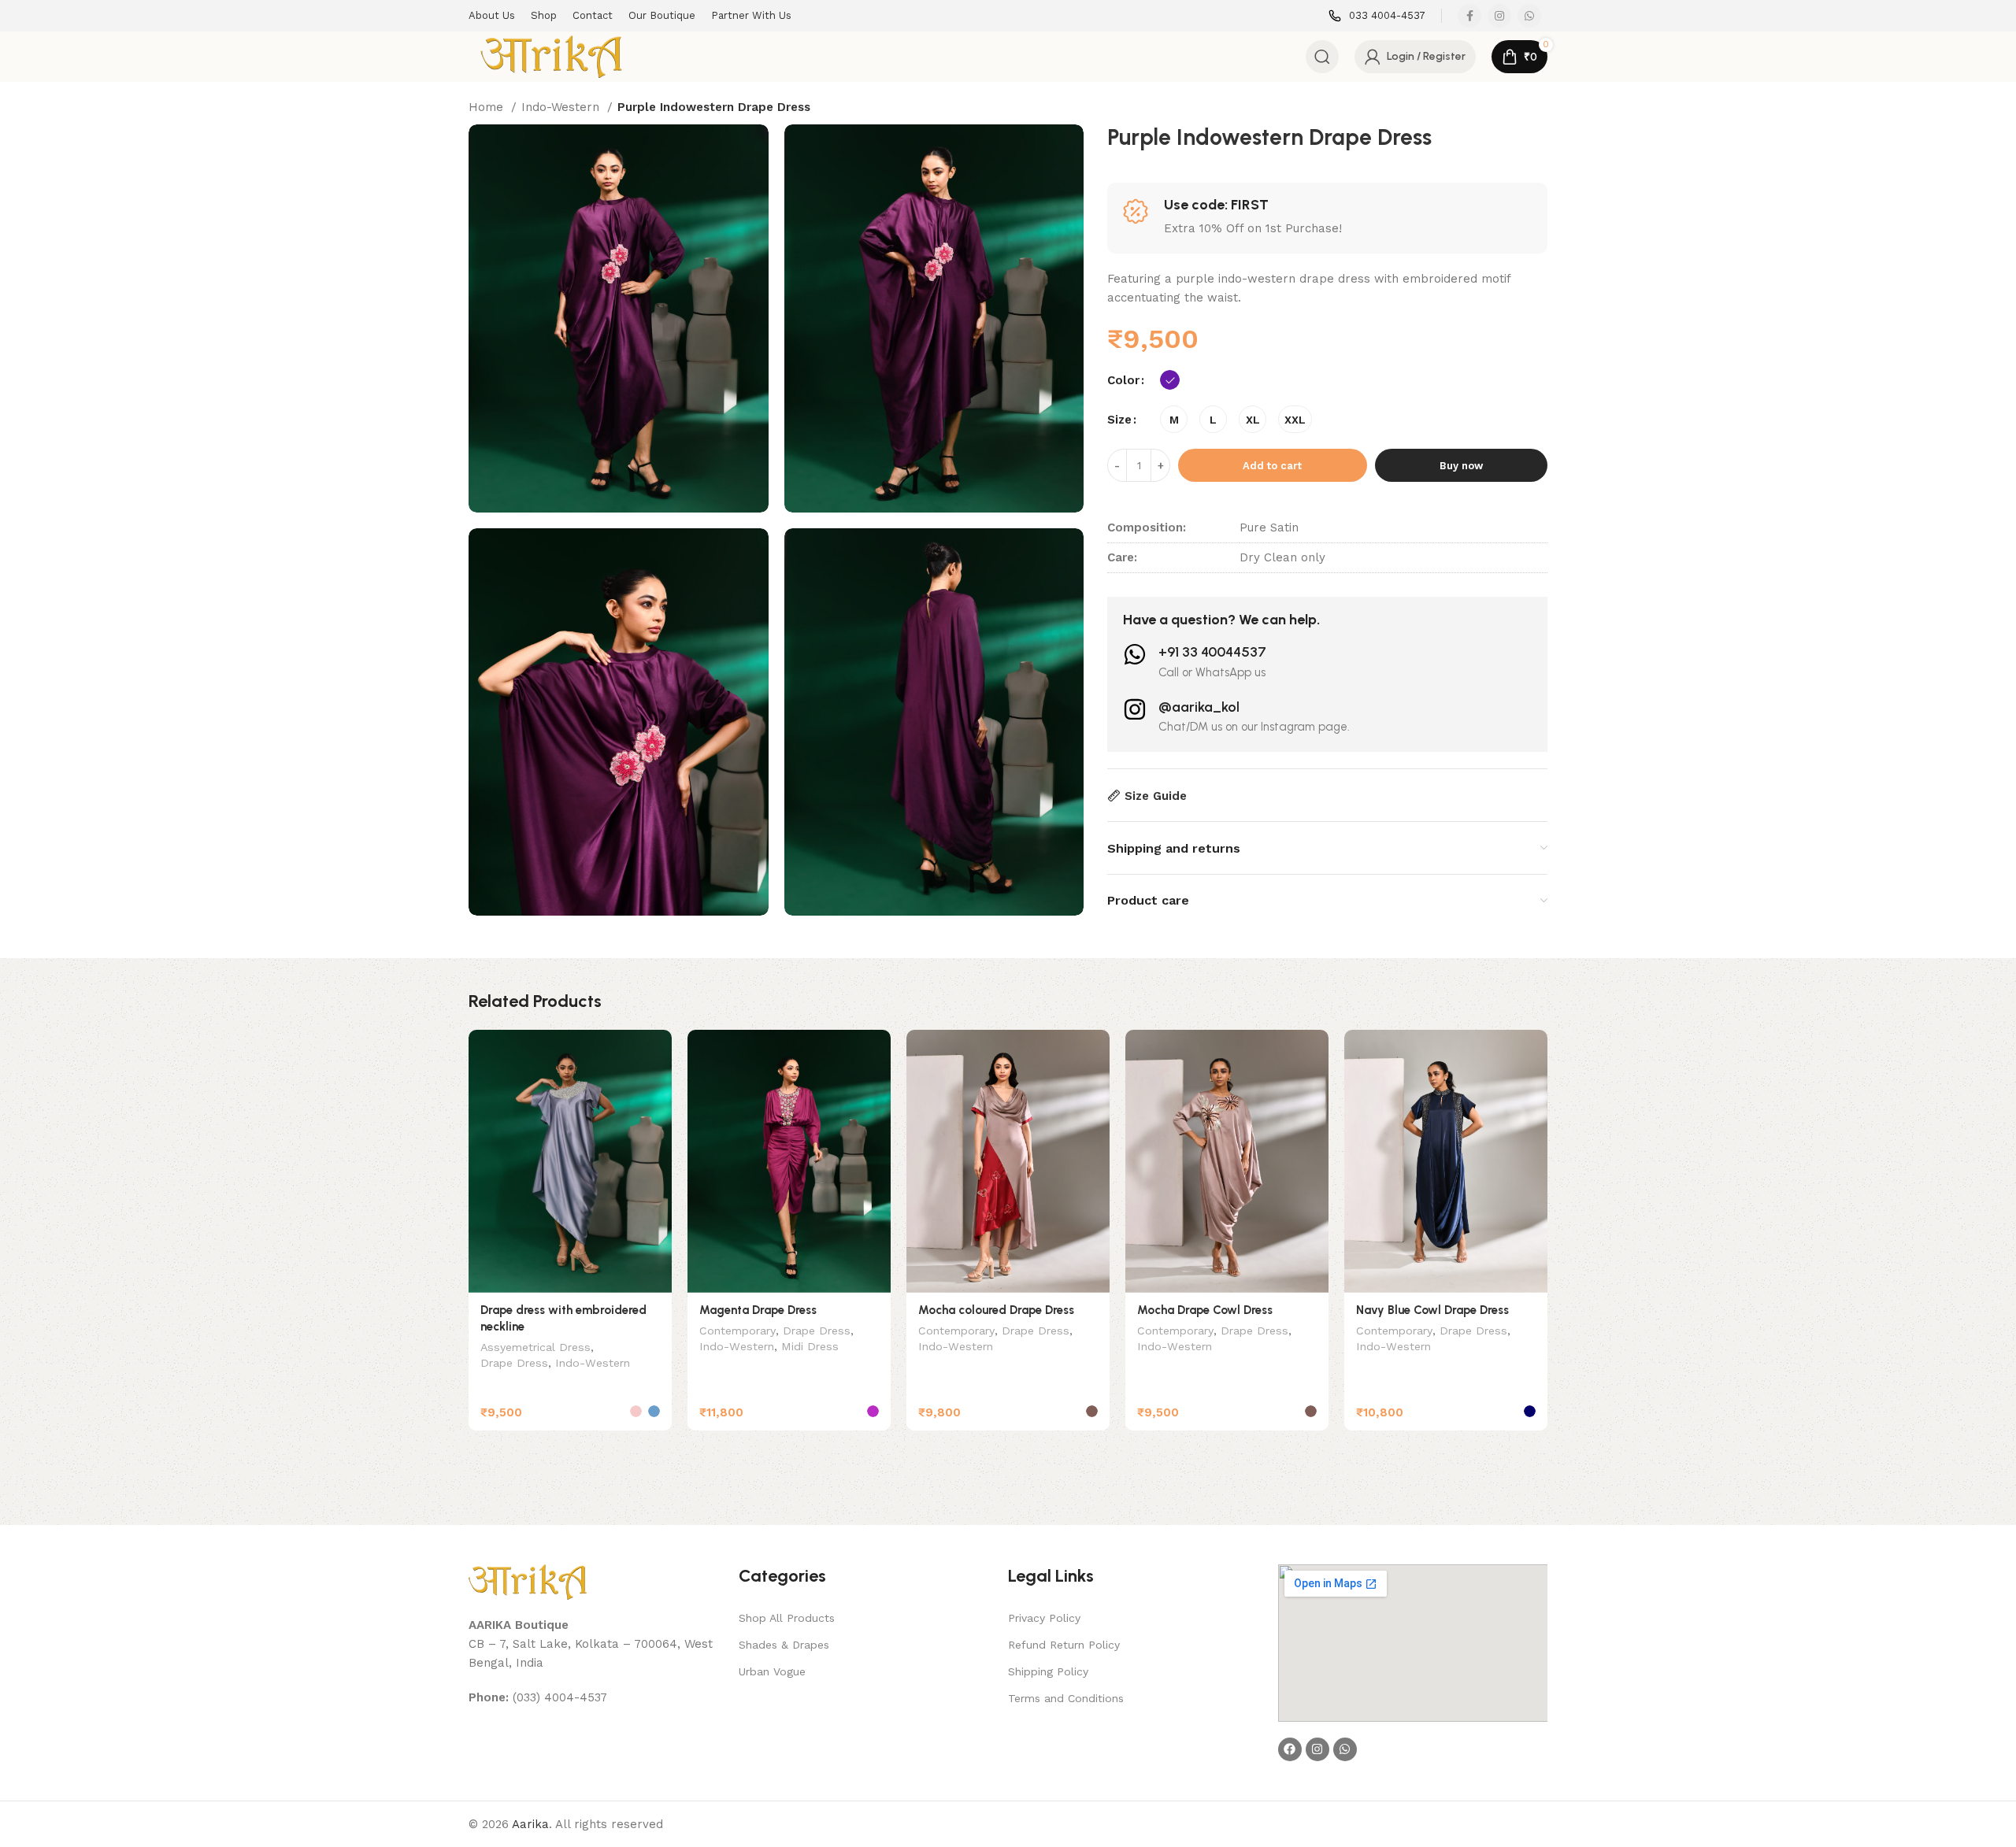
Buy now (1461, 466)
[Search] (1322, 57)
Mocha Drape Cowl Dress (1205, 1310)
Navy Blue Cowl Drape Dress (1432, 1310)
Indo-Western (562, 107)
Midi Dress (810, 1346)
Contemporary (737, 1331)
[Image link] (528, 1581)
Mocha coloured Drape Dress (996, 1310)
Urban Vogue (772, 1671)
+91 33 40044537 (1212, 652)
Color (1123, 380)
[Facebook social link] (1469, 16)
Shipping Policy (1048, 1671)
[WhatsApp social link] (1529, 16)
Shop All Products (787, 1618)
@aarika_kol (1199, 707)
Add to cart (1272, 466)
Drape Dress (514, 1363)
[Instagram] (1317, 1749)
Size (1119, 420)
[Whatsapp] (1345, 1749)
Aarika (530, 1824)
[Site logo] (551, 56)
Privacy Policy (1044, 1618)
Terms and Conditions (1066, 1698)
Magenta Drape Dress (758, 1310)
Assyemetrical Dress (535, 1347)
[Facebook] (1290, 1749)
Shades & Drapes (784, 1645)
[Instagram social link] (1499, 16)
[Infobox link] (1377, 16)
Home (488, 107)
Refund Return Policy (1064, 1645)
